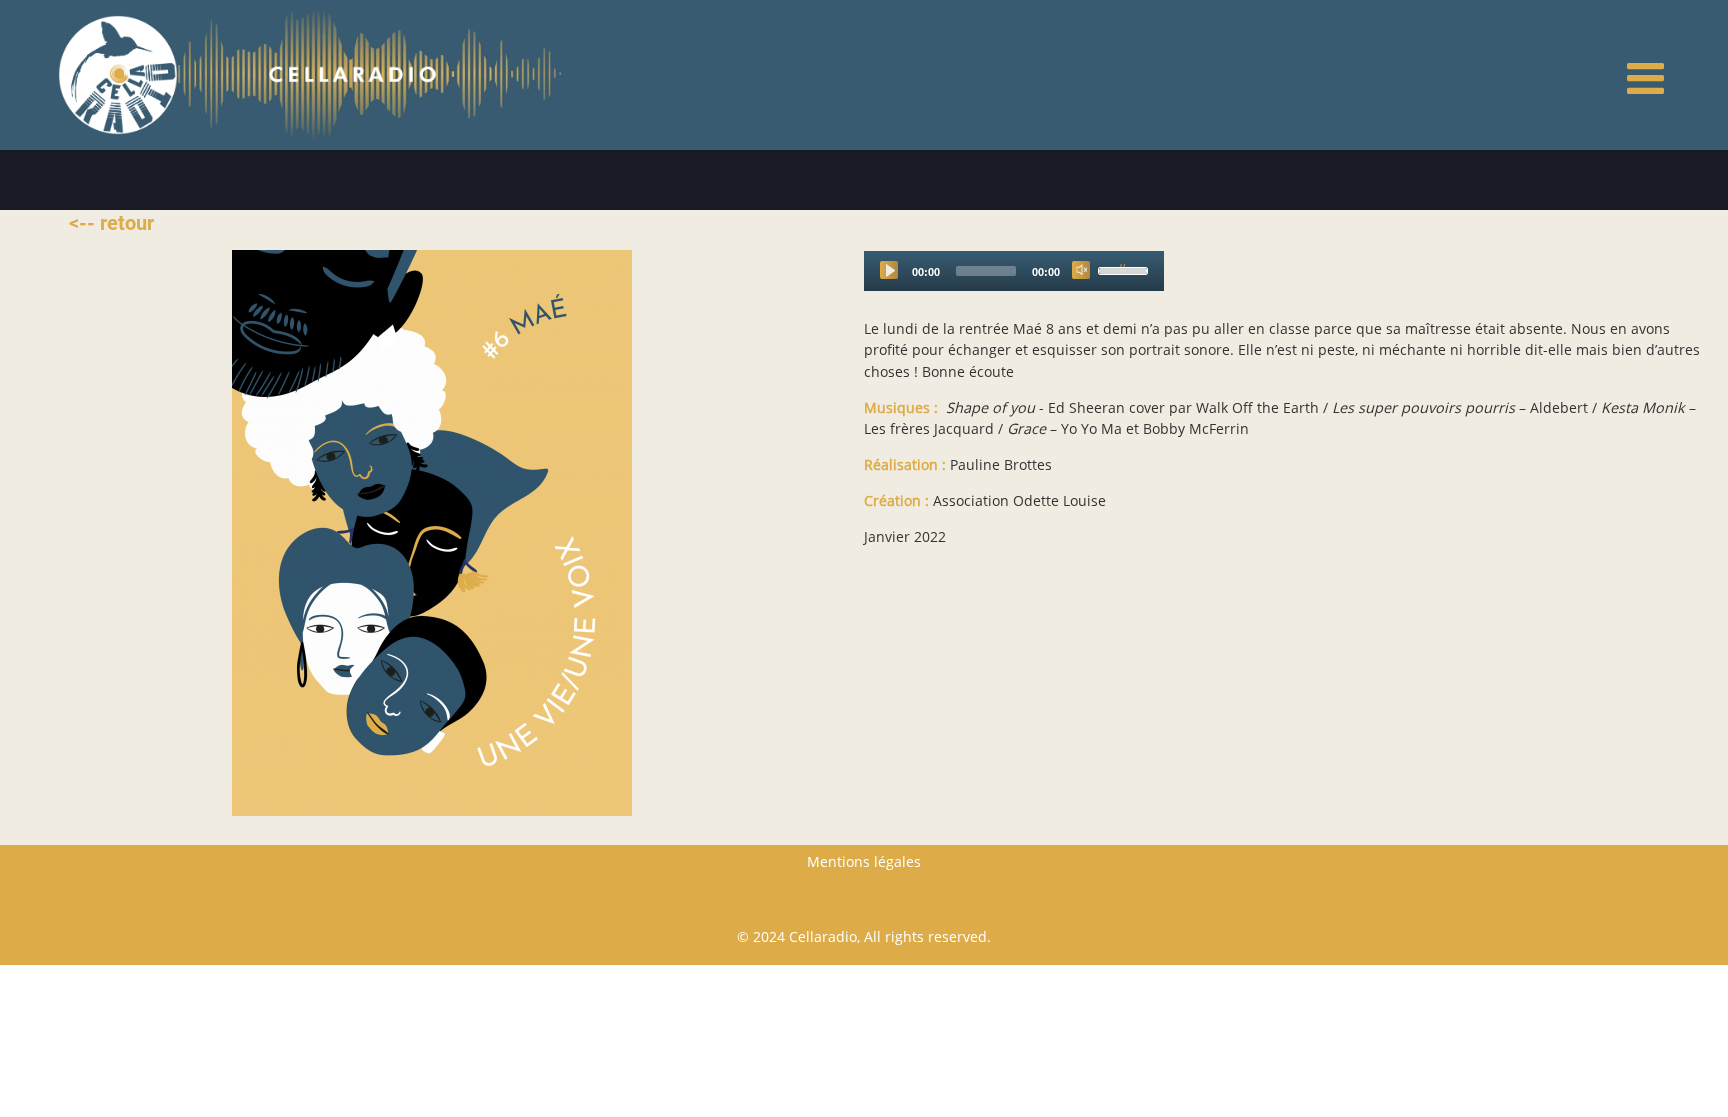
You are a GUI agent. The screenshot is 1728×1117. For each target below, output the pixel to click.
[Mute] (1081, 270)
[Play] (889, 270)
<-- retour (111, 223)
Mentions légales (864, 861)
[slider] (1126, 269)
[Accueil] (118, 73)
